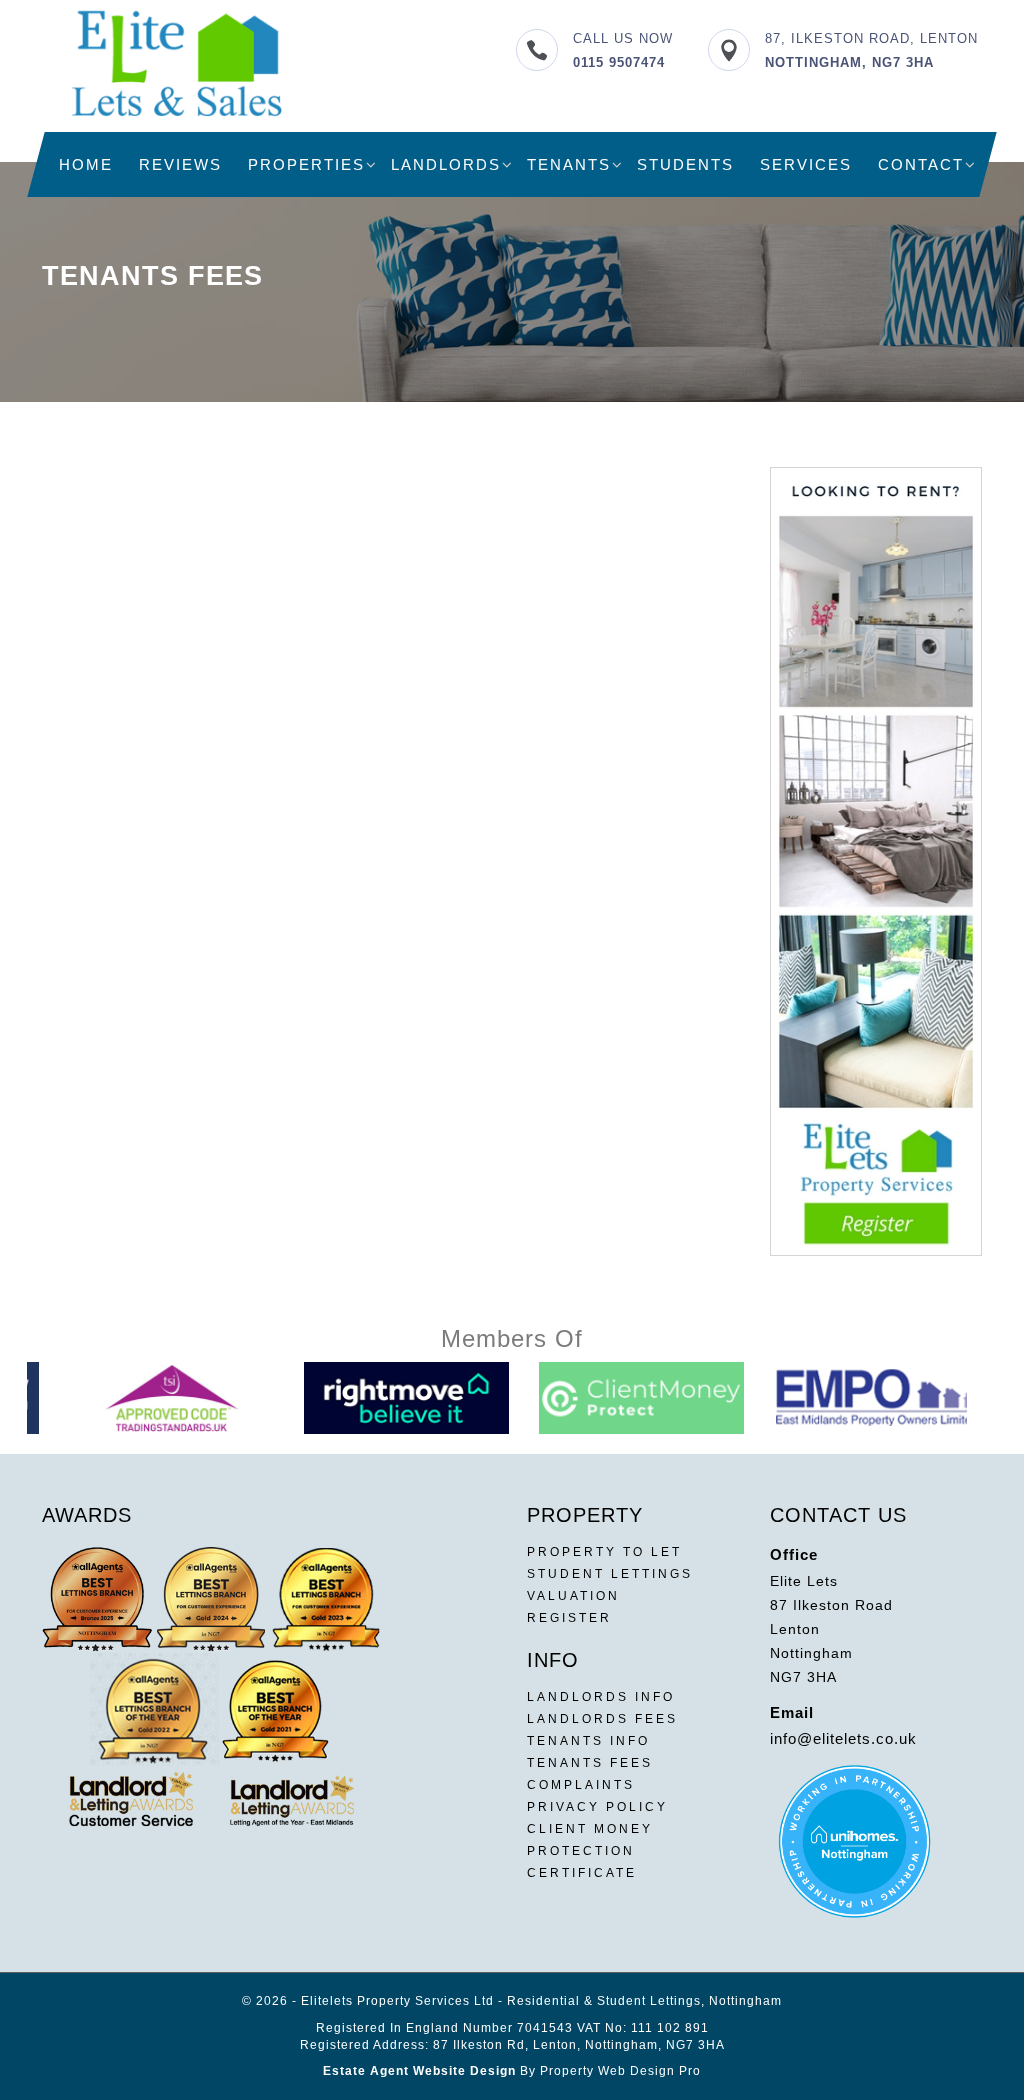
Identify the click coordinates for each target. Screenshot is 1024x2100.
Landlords (446, 164)
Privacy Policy (597, 1807)
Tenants (569, 164)
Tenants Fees (590, 1763)
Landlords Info (601, 1697)
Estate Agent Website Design (419, 2071)
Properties (306, 164)
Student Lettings (610, 1574)
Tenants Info (588, 1741)
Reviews (180, 164)
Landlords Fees (602, 1719)
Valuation (573, 1596)
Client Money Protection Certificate (590, 1851)
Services (806, 164)
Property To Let (604, 1552)
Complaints (581, 1785)
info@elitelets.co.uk (843, 1738)
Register (569, 1618)
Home (86, 164)
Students (685, 164)
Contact (921, 164)
